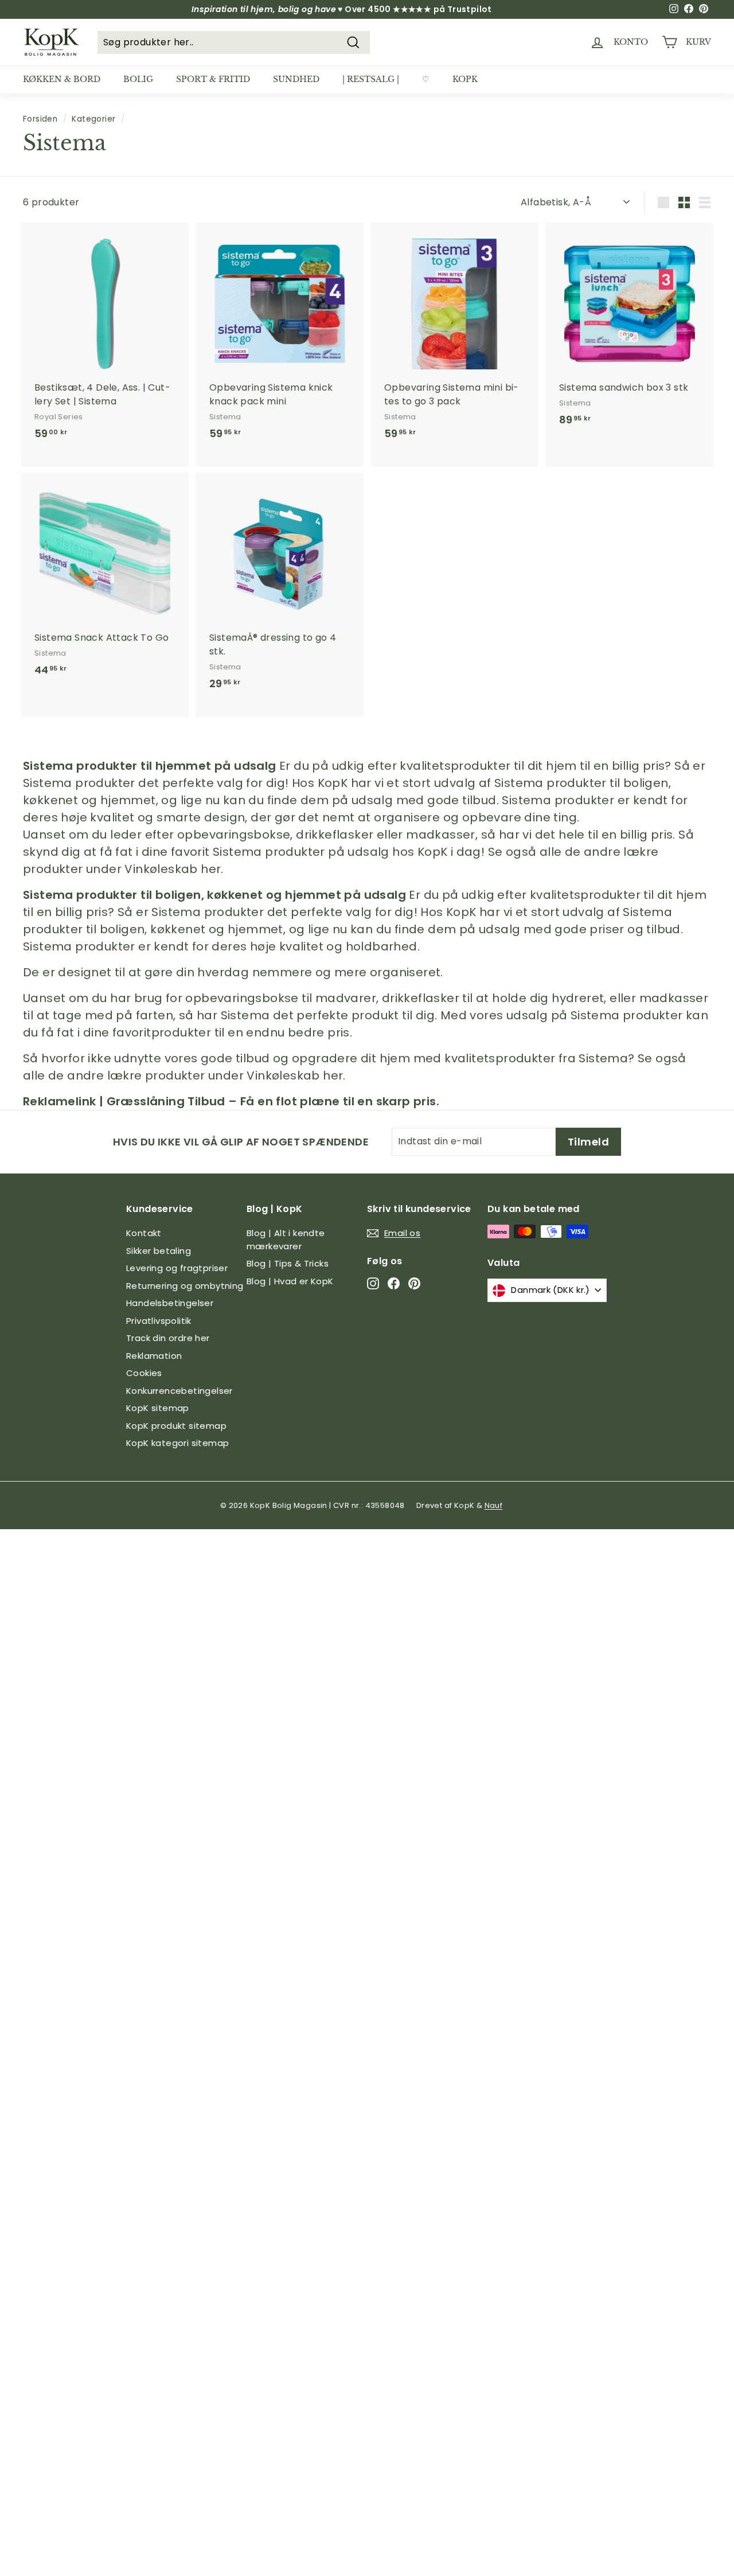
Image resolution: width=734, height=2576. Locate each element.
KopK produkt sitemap (176, 1426)
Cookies (144, 1373)
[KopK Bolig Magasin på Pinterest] (414, 1283)
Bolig (138, 79)
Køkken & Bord (62, 79)
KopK (465, 79)
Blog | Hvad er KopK (290, 1281)
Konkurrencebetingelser (179, 1391)
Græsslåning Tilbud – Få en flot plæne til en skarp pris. (273, 1101)
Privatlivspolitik (159, 1321)
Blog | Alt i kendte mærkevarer (286, 1240)
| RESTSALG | (371, 79)
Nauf (494, 1505)
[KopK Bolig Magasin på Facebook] (394, 1283)
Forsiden (40, 119)
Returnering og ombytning (185, 1286)
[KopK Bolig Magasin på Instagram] (373, 1283)
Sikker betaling (159, 1251)
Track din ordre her (168, 1338)
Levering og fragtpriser (177, 1268)
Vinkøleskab (161, 869)
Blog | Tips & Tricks (288, 1263)
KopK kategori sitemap (177, 1443)
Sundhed (296, 79)
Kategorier (93, 119)
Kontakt (144, 1233)
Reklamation (154, 1356)
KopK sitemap (158, 1408)
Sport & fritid (213, 79)
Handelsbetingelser (170, 1303)
